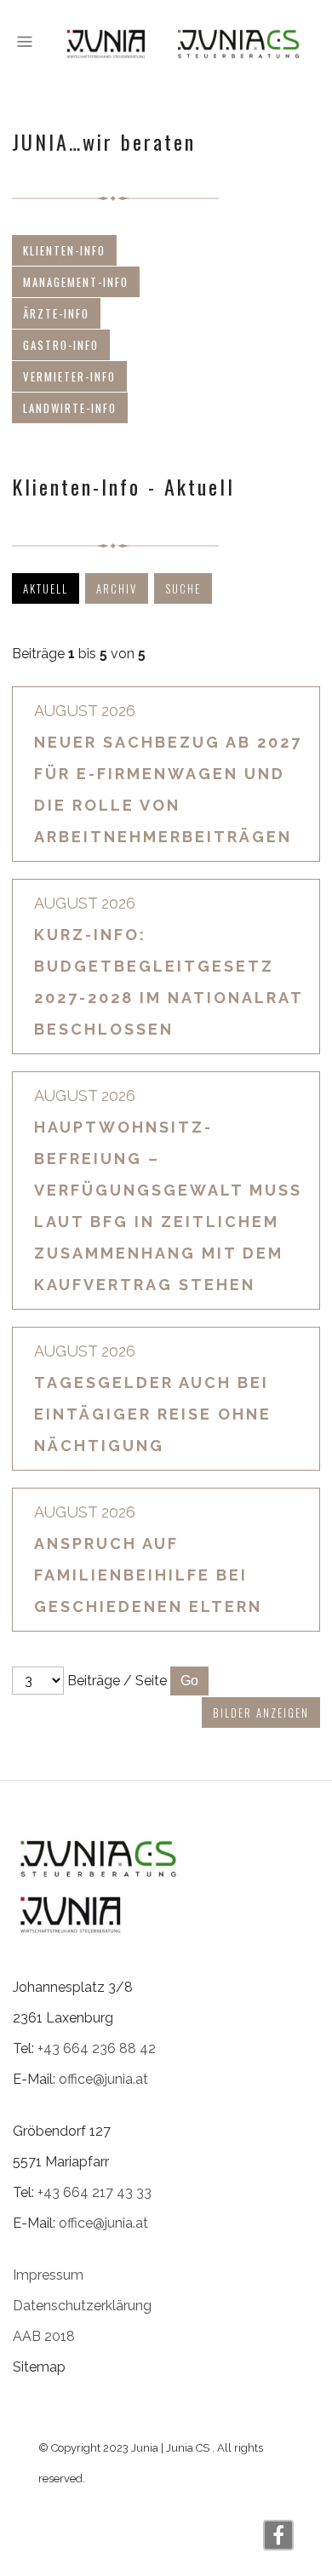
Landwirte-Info (70, 408)
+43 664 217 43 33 (94, 2192)
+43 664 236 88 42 (97, 2048)
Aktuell (46, 588)
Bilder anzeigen (261, 1713)
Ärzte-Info (56, 313)
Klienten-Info (64, 250)
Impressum (48, 2275)
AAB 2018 (44, 2336)
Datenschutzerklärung (82, 2306)
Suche (183, 588)
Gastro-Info (61, 345)
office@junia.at (103, 2079)
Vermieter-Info (69, 376)
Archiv (117, 588)
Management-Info (76, 282)
